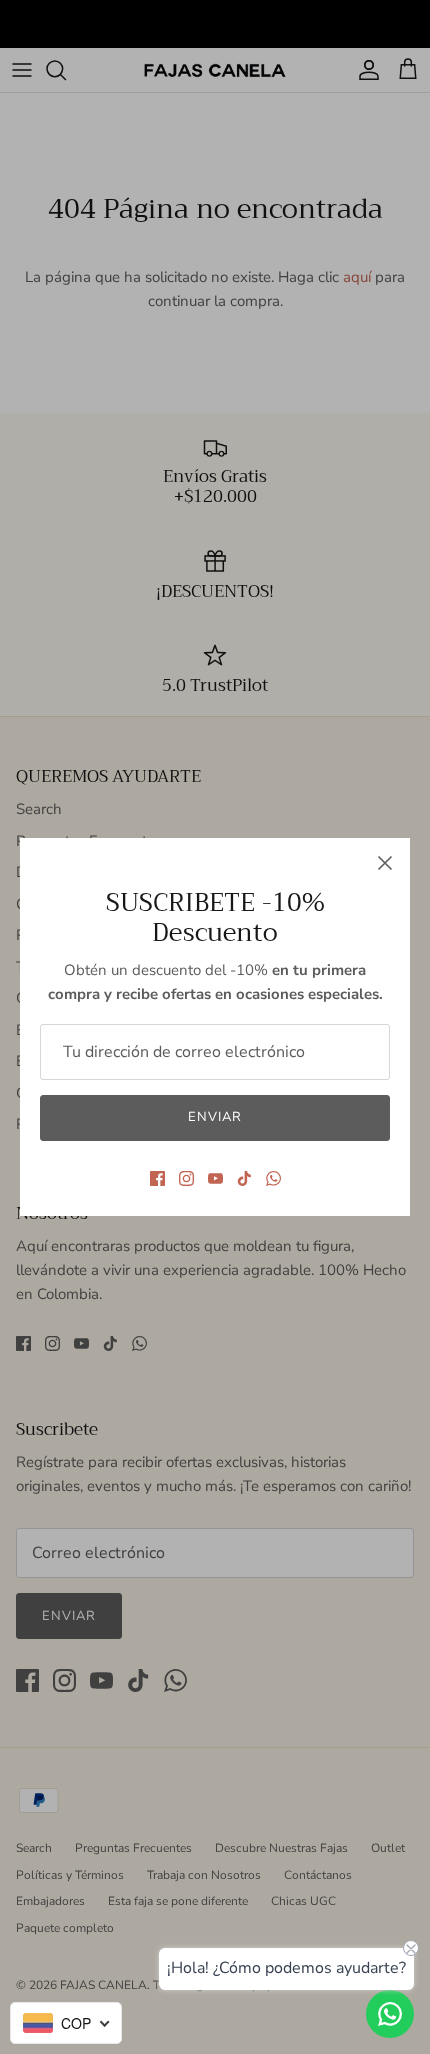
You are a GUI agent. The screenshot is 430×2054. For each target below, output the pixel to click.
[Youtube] (215, 1178)
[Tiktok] (244, 1178)
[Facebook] (157, 1178)
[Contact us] (390, 2014)
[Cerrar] (385, 863)
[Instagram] (186, 1178)
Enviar (215, 1117)
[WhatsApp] (273, 1178)
